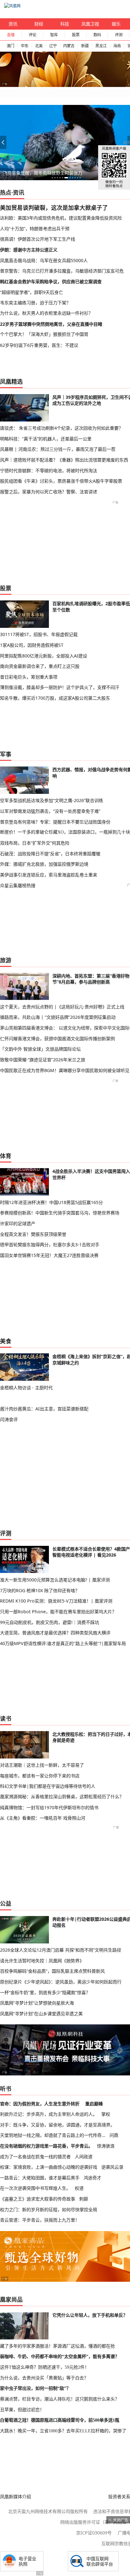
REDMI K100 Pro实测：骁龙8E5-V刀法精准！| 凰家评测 (56, 1601)
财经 (39, 24)
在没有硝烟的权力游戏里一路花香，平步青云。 (46, 2146)
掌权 (106, 2114)
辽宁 (53, 46)
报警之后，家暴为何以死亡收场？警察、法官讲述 (49, 492)
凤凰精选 (11, 382)
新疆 (85, 46)
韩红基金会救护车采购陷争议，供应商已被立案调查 (51, 281)
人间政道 (84, 2157)
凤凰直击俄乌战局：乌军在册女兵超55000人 (44, 260)
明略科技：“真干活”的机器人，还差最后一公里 (46, 439)
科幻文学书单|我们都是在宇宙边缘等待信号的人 (48, 1786)
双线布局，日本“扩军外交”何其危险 (35, 843)
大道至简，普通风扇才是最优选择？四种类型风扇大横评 (55, 1633)
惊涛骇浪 (106, 2146)
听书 (6, 2089)
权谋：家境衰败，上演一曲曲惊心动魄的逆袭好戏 (49, 2167)
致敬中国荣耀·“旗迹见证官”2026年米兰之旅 (43, 1060)
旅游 (6, 960)
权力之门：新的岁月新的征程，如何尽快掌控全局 (49, 2209)
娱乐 (116, 24)
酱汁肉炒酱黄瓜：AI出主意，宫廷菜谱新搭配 (44, 1409)
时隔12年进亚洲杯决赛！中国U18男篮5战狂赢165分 (51, 1202)
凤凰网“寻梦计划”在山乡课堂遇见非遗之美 (41, 2014)
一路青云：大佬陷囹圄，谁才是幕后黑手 (40, 2178)
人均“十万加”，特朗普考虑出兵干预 (35, 229)
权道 (79, 2188)
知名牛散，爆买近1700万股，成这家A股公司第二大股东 (55, 698)
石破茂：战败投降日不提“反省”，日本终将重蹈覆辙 (50, 854)
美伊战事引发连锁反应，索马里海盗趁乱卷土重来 (49, 875)
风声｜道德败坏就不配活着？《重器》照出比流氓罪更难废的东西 (64, 460)
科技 (65, 24)
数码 (97, 35)
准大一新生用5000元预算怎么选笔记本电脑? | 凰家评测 (55, 1580)
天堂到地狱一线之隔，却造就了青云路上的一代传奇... (53, 2135)
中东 (25, 46)
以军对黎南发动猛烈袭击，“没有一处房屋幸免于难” (50, 811)
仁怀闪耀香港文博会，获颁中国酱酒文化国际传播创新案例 (57, 1038)
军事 (6, 754)
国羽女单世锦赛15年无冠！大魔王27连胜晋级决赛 (49, 1255)
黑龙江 (101, 46)
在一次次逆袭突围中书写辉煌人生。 (35, 2188)
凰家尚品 (11, 2299)
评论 (32, 35)
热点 (6, 192)
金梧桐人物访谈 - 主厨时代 (26, 1388)
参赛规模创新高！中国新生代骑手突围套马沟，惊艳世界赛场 (60, 1213)
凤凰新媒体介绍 (15, 2496)
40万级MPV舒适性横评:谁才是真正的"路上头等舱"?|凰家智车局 (63, 1643)
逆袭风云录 (112, 2167)
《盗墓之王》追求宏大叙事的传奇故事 (38, 2199)
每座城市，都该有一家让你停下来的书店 (40, 1776)
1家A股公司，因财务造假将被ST (32, 645)
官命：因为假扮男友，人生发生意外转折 (40, 2104)
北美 (39, 46)
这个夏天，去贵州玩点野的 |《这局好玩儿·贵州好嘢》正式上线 (62, 1007)
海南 (117, 46)
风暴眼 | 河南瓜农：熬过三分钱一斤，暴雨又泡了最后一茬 (58, 449)
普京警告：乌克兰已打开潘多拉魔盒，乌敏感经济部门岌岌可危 (62, 271)
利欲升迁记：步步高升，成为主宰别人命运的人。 (49, 2114)
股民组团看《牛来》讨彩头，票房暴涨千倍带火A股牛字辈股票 (61, 481)
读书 (6, 1718)
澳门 (10, 46)
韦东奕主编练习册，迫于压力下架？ (35, 303)
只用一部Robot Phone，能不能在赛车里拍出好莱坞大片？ (58, 1612)
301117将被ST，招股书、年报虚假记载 (39, 634)
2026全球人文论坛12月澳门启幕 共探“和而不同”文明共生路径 (61, 1950)
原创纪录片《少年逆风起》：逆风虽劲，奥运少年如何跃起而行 (61, 1982)
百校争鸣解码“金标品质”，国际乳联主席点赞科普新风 (52, 1971)
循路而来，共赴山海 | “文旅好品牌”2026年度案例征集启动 (58, 1017)
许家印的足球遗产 (18, 1223)
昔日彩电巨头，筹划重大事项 (29, 677)
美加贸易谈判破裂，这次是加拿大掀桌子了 (54, 208)
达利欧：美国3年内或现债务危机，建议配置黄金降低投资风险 (61, 218)
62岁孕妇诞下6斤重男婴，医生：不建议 (39, 345)
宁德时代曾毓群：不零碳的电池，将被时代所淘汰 (49, 470)
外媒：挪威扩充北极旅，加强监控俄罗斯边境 (44, 864)
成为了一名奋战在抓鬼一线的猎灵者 (35, 2157)
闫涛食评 (9, 1419)
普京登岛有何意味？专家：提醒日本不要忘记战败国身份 (55, 822)
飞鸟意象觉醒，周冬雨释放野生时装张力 (43, 173)
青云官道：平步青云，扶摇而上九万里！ (40, 2220)
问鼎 (114, 2135)
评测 (119, 35)
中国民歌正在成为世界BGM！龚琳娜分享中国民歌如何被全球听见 (65, 1070)
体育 (6, 1156)
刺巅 (84, 2199)
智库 (54, 35)
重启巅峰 (94, 2104)
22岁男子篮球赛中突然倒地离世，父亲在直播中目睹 (51, 324)
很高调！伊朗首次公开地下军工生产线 (38, 239)
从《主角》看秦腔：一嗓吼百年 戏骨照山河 (43, 1818)
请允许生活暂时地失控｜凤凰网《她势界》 (42, 1961)
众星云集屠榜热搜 (18, 885)
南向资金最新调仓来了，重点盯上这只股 (40, 666)
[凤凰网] (12, 6)
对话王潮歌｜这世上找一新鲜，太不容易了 (42, 1765)
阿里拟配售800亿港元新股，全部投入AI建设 (44, 656)
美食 (6, 1341)
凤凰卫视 (90, 24)
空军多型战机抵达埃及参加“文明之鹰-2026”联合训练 (52, 800)
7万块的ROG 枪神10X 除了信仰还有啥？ (40, 1590)
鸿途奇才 (92, 2178)
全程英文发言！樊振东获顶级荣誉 (33, 1234)
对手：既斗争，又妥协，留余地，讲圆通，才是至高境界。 (57, 2125)
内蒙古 (69, 46)
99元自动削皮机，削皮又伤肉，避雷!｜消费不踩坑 (50, 1622)
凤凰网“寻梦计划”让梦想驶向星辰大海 (37, 2003)
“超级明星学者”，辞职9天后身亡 (32, 292)
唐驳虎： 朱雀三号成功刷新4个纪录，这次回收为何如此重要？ (62, 428)
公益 (6, 1903)
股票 (76, 35)
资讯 (13, 24)
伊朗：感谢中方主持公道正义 (29, 250)
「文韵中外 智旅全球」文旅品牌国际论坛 (40, 1049)
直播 (11, 35)
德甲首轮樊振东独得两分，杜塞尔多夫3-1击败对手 (50, 1245)
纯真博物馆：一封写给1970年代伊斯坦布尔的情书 (49, 1807)
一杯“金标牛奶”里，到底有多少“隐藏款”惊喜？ (45, 1992)
